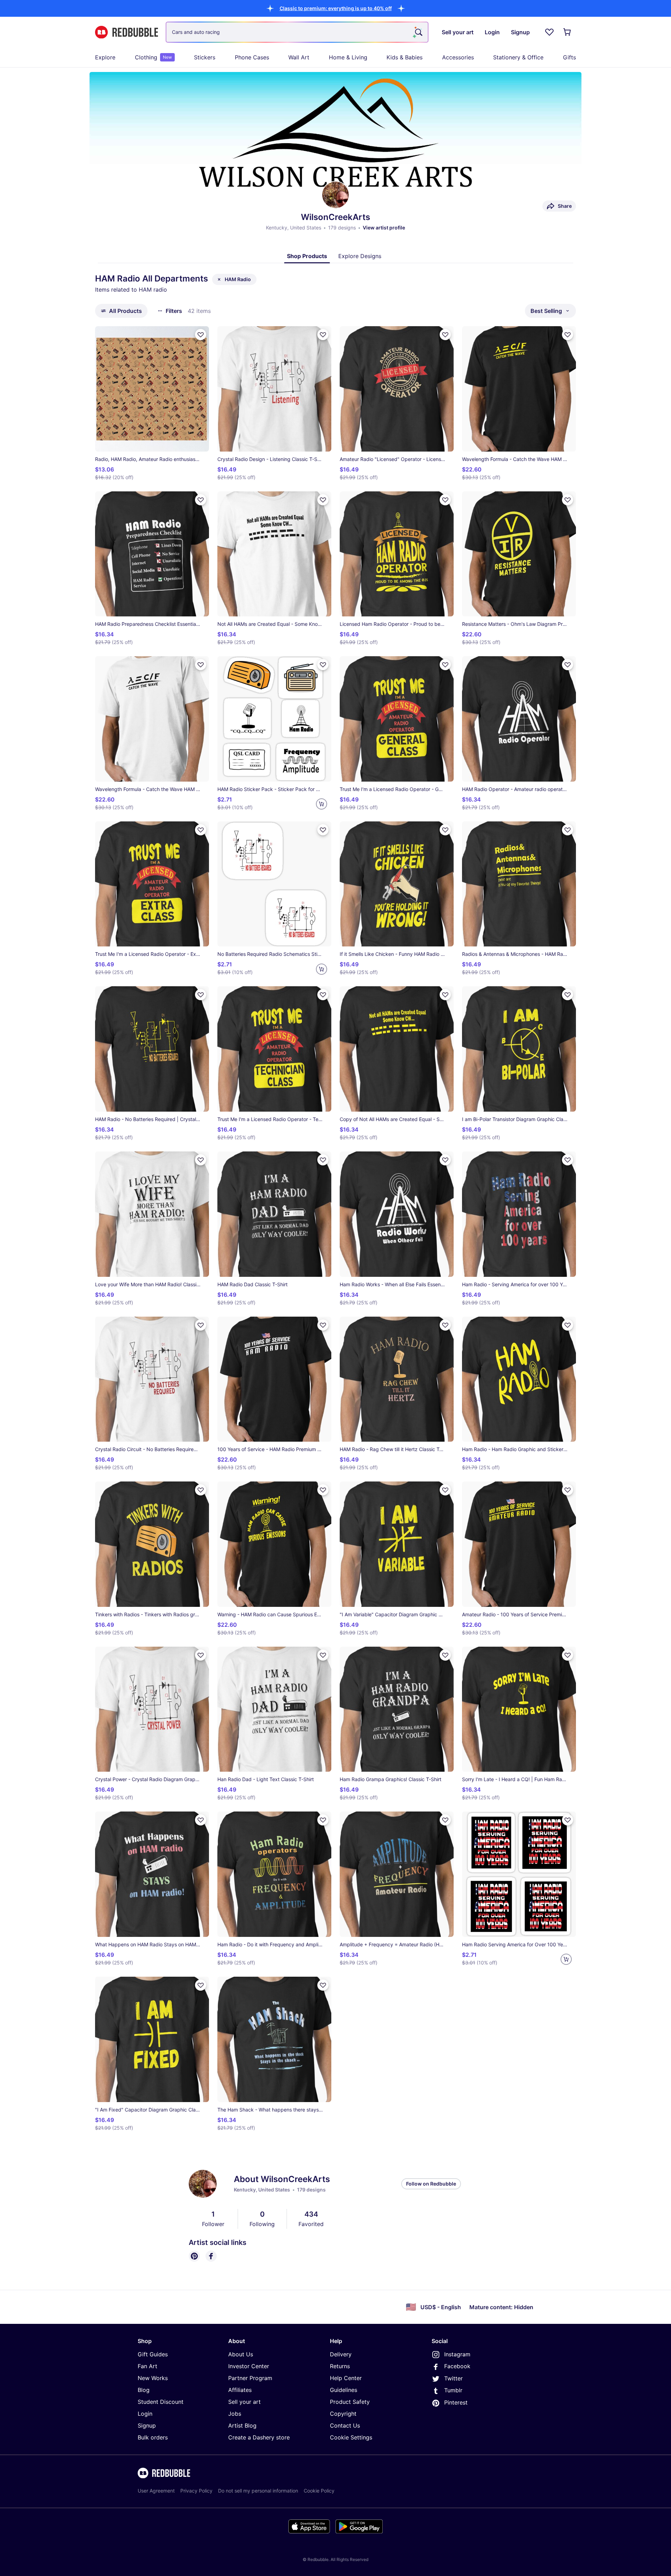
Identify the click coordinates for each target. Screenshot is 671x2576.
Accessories (458, 57)
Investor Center (249, 2366)
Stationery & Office (518, 57)
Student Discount (161, 2402)
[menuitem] (105, 57)
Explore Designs (360, 256)
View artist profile (384, 228)
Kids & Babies (405, 57)
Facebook (457, 2366)
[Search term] (418, 32)
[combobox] (297, 32)
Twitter (453, 2378)
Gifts (569, 57)
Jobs (235, 2414)
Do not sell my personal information (258, 2491)
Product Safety (350, 2402)
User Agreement (156, 2491)
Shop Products (307, 256)
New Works (153, 2378)
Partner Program (250, 2378)
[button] (336, 8)
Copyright (343, 2414)
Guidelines (344, 2390)
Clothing (153, 57)
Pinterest (456, 2402)
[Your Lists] (549, 32)
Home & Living (348, 57)
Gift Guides (153, 2354)
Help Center (346, 2378)
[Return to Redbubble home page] (127, 32)
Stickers (205, 57)
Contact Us (345, 2425)
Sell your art (244, 2402)
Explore (105, 57)
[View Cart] (568, 32)
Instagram (457, 2354)
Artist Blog (242, 2425)
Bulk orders (153, 2437)
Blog (144, 2390)
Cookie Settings (351, 2437)
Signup (147, 2425)
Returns (340, 2366)
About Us (241, 2354)
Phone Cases (252, 57)
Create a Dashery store (259, 2437)
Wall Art (299, 57)
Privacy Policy (196, 2491)
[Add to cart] (322, 804)
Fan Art (147, 2366)
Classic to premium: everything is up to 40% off (336, 8)
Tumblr (453, 2390)
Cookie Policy (319, 2491)
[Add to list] (201, 335)
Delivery (341, 2354)
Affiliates (240, 2390)
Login (145, 2414)
